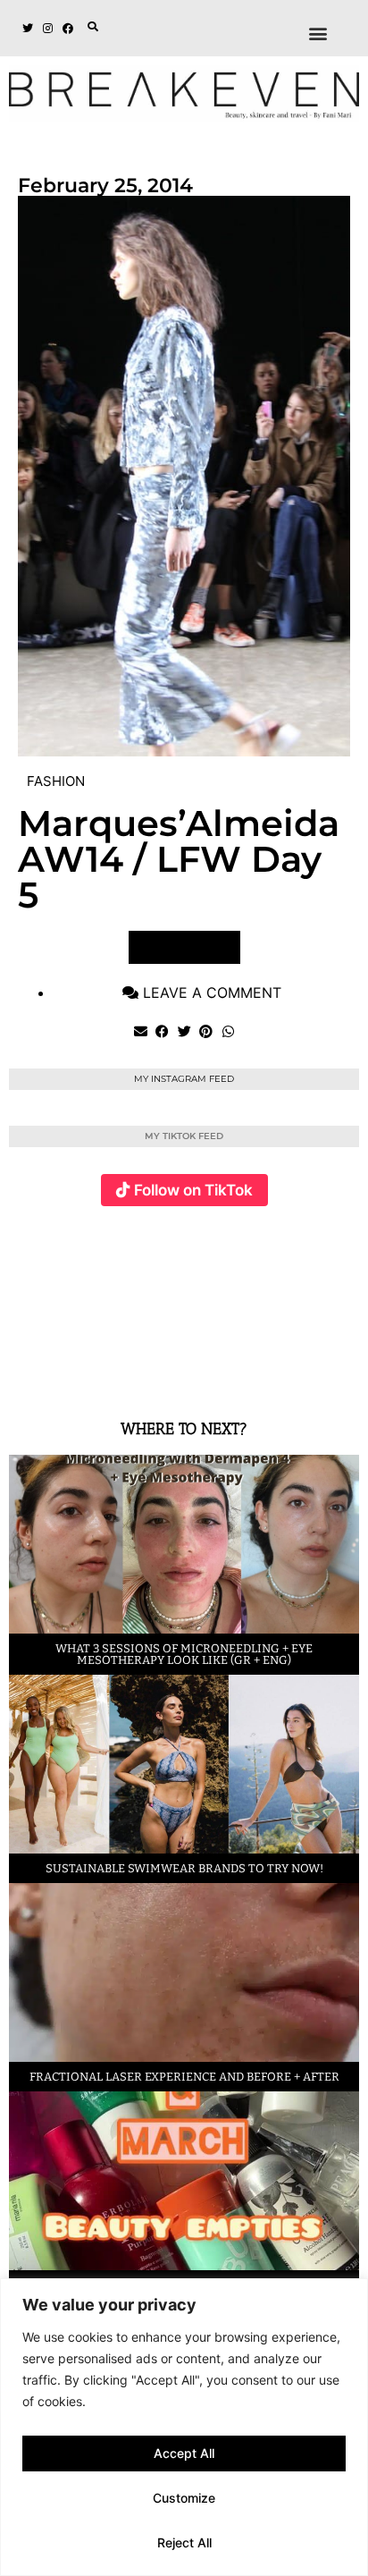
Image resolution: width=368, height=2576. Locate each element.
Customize (184, 2498)
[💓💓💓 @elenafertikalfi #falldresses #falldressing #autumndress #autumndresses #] (170, 1303)
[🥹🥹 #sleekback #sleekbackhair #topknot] (286, 1303)
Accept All (184, 2453)
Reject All (184, 2542)
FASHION (56, 781)
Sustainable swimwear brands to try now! (184, 1868)
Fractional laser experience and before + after (184, 2077)
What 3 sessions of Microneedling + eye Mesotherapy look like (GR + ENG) (184, 1654)
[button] (93, 27)
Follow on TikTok (193, 1190)
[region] (184, 2427)
